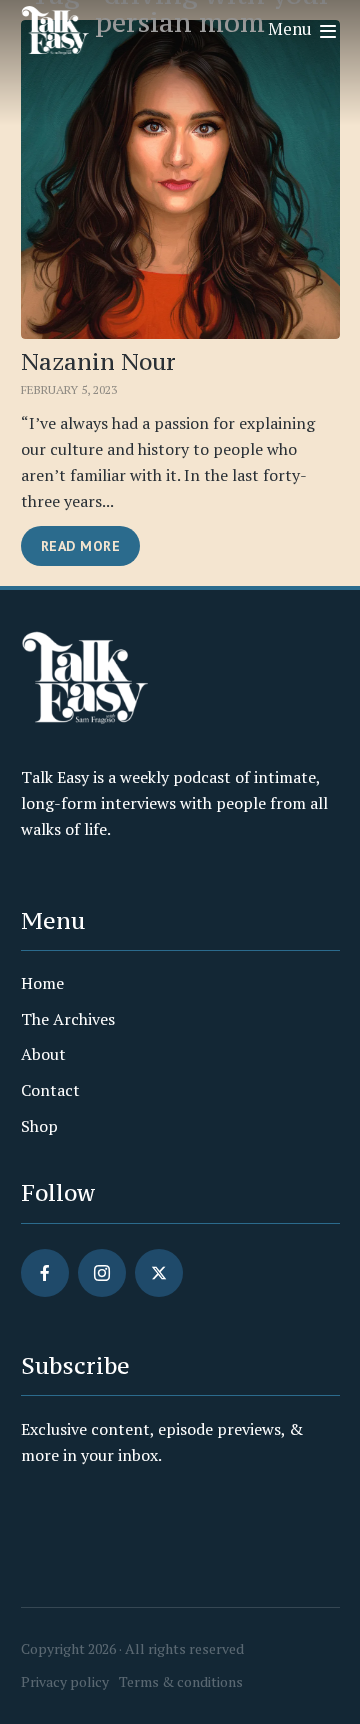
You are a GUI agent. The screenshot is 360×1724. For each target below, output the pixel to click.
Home (42, 983)
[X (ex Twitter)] (159, 1273)
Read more (81, 546)
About (43, 1054)
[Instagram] (102, 1273)
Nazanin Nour (98, 362)
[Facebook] (45, 1273)
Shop (39, 1126)
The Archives (68, 1019)
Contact (50, 1090)
